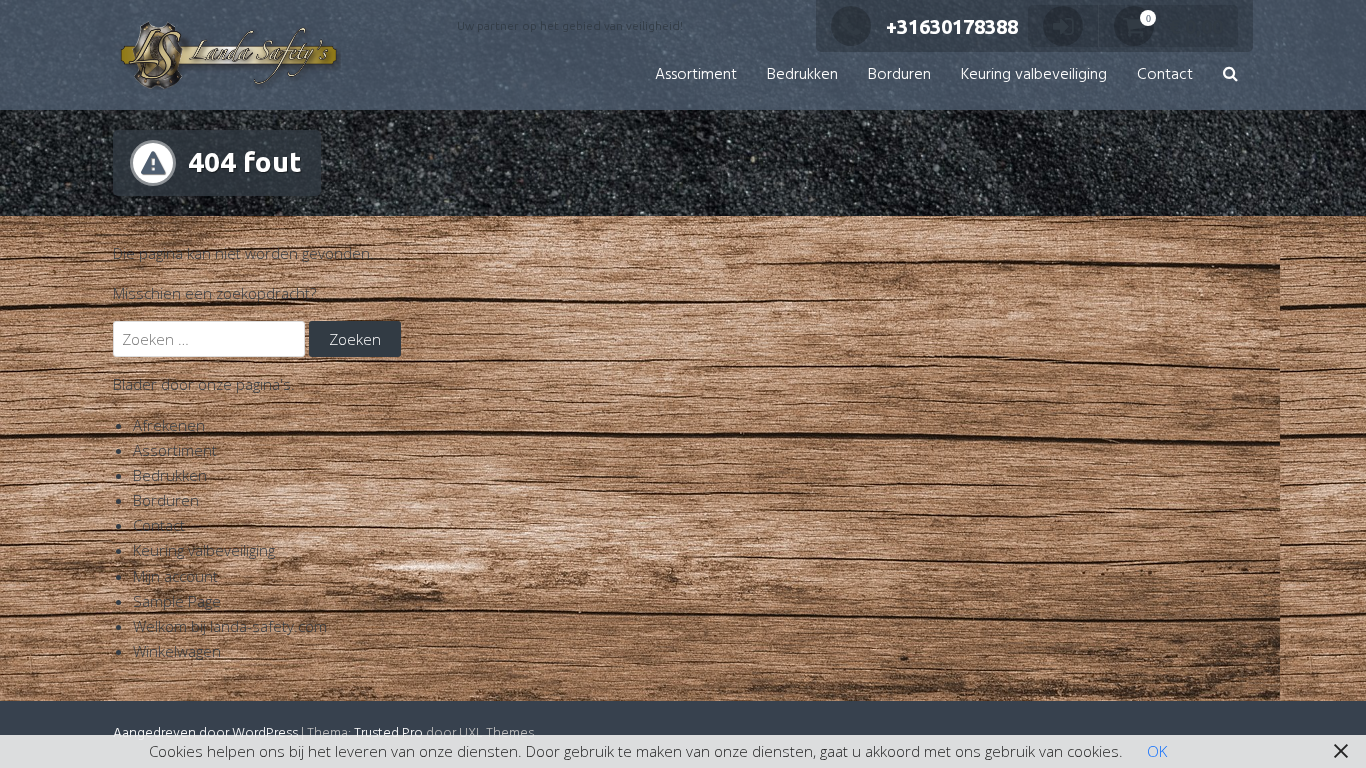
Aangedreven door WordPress (205, 733)
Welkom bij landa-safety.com (230, 626)
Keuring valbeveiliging (1034, 75)
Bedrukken (802, 75)
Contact (1165, 75)
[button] (1230, 75)
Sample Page (177, 601)
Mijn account (175, 576)
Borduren (899, 75)
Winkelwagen (177, 651)
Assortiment (696, 75)
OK (1157, 751)
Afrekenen (169, 425)
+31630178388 (952, 26)
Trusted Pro (388, 733)
